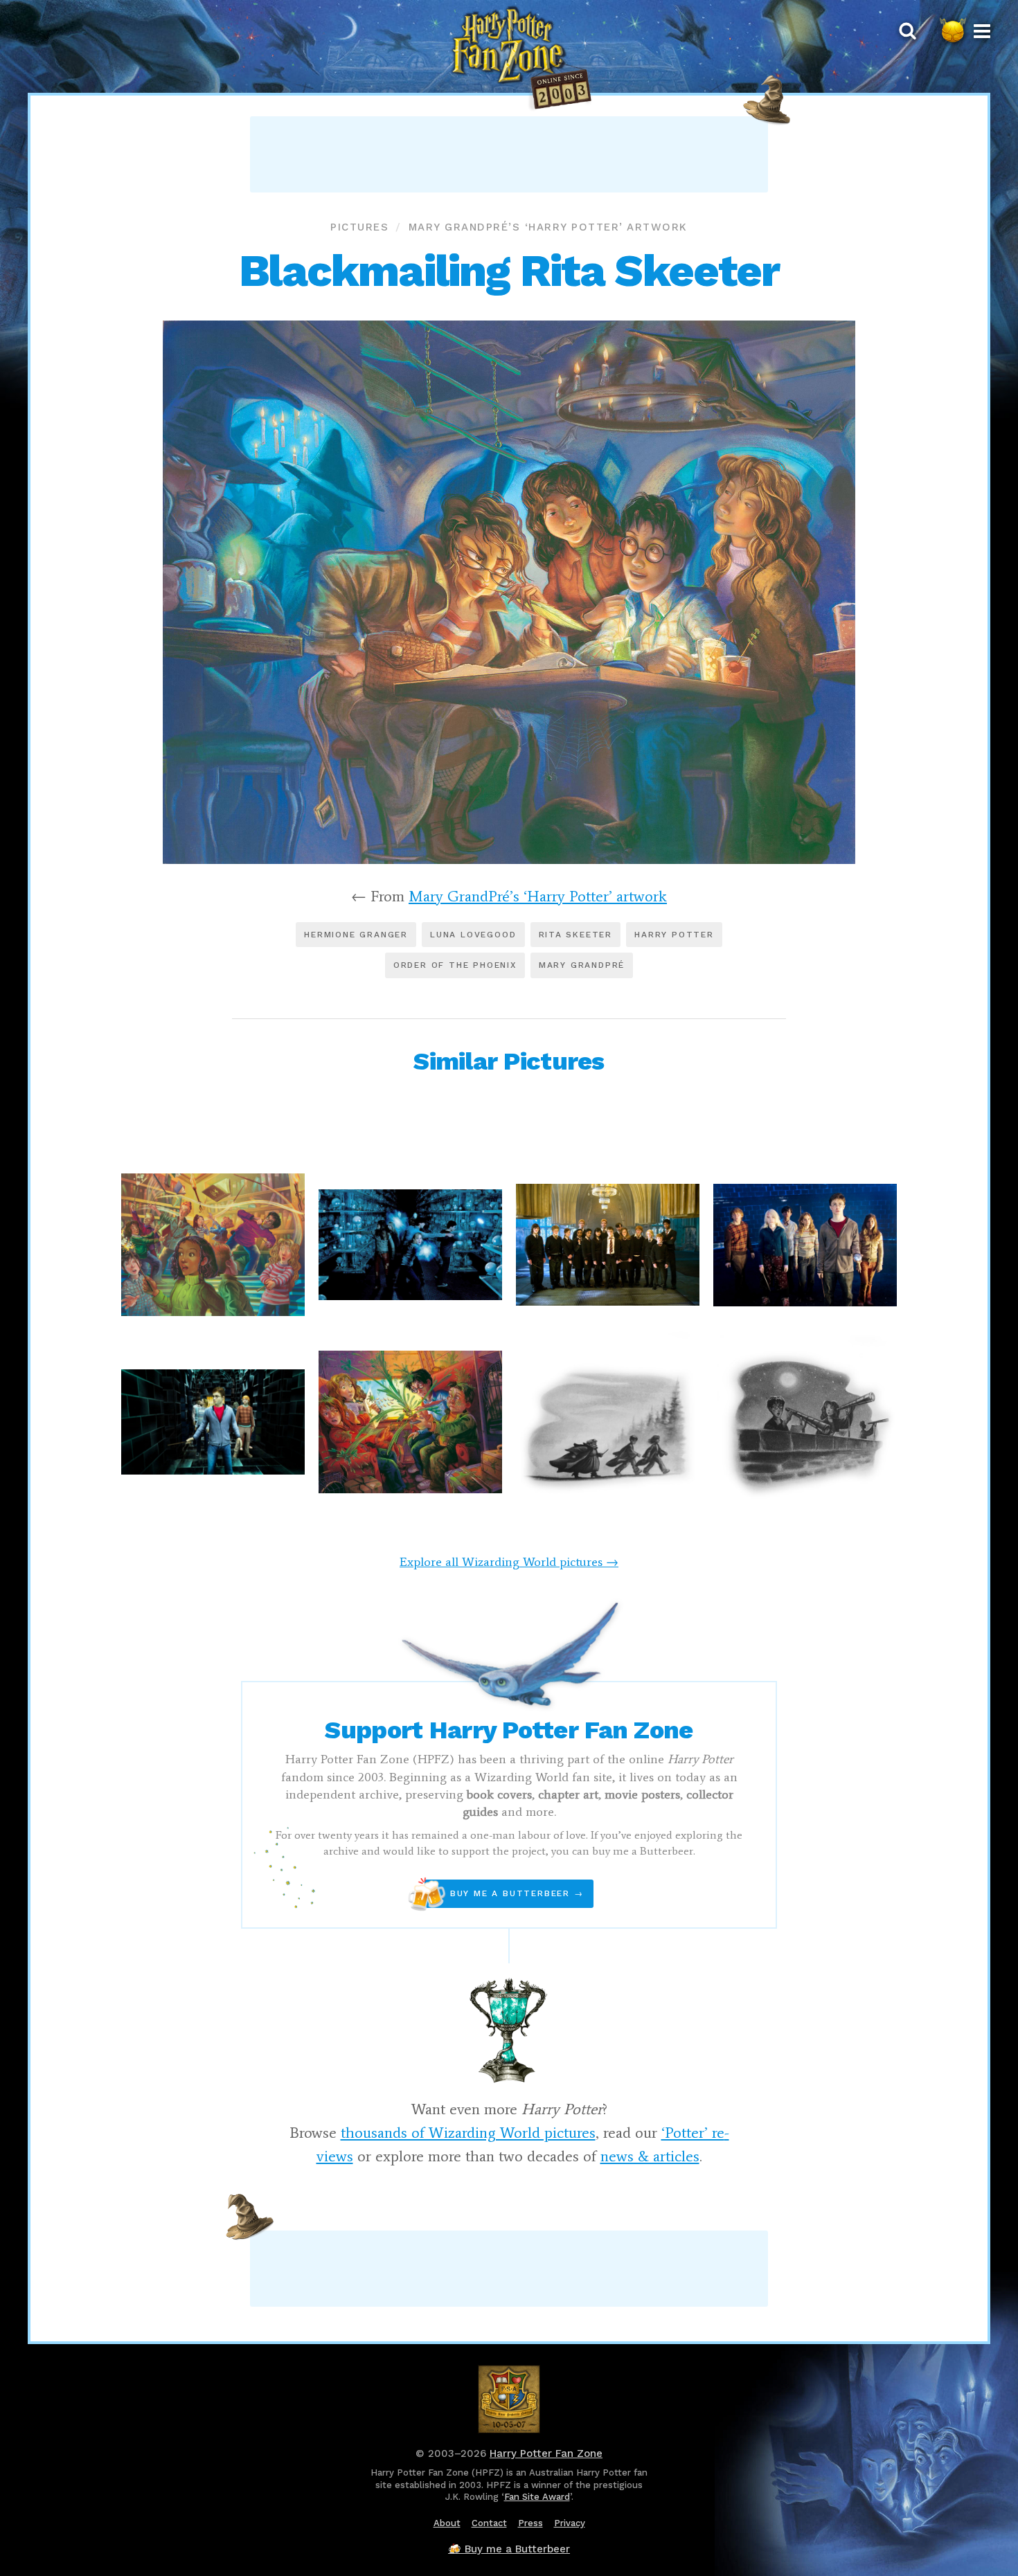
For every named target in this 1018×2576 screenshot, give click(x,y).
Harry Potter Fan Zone (546, 2453)
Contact (489, 2523)
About (447, 2523)
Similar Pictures (509, 1061)
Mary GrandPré (582, 965)
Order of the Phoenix (455, 965)
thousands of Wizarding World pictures (468, 2133)
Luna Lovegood (473, 935)
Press (530, 2523)
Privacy (570, 2523)
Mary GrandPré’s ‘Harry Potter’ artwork (548, 227)
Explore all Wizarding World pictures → (509, 1562)
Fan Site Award (537, 2497)
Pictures (359, 227)
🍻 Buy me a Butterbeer (509, 2549)
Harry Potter (674, 935)
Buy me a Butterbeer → (504, 1894)
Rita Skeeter (576, 935)
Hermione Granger (356, 935)
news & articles (650, 2156)
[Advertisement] (509, 154)
